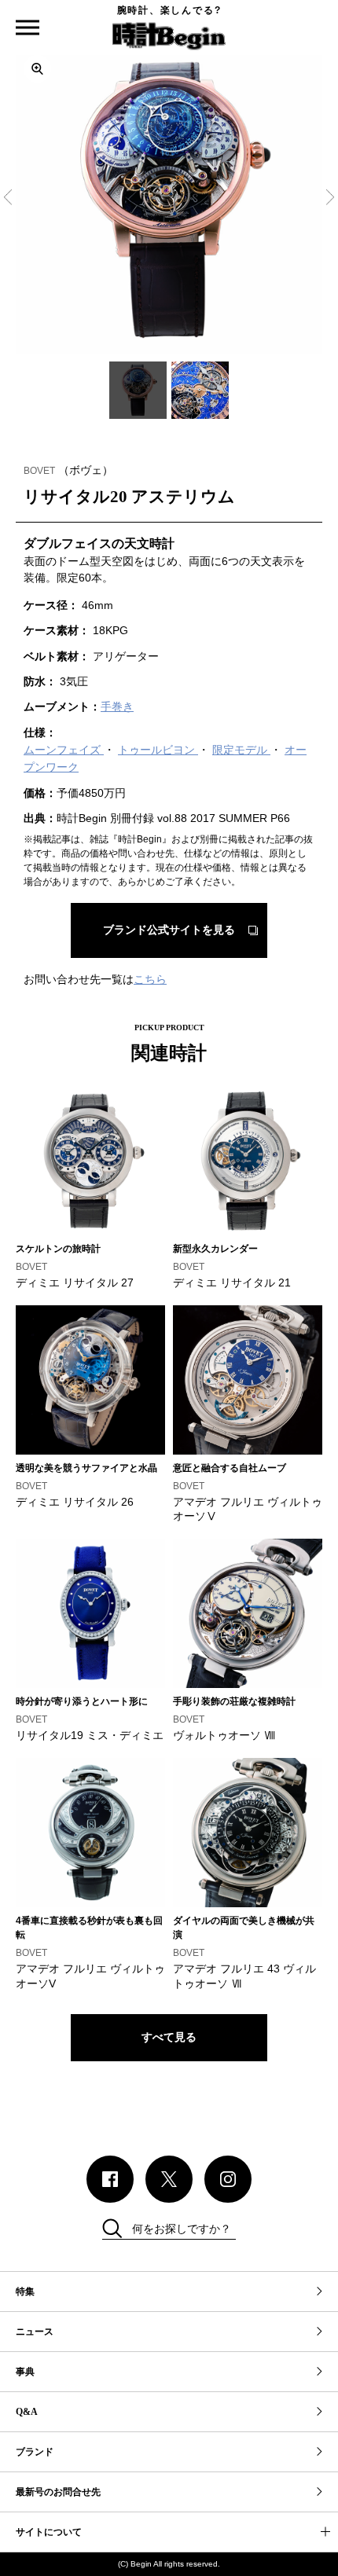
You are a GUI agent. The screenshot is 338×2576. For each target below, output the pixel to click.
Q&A (27, 2412)
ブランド (35, 2452)
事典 (25, 2372)
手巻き (117, 706)
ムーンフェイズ (64, 750)
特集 (25, 2292)
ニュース (35, 2332)
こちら (150, 979)
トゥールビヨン (158, 750)
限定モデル (241, 750)
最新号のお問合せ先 (58, 2492)
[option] (169, 200)
